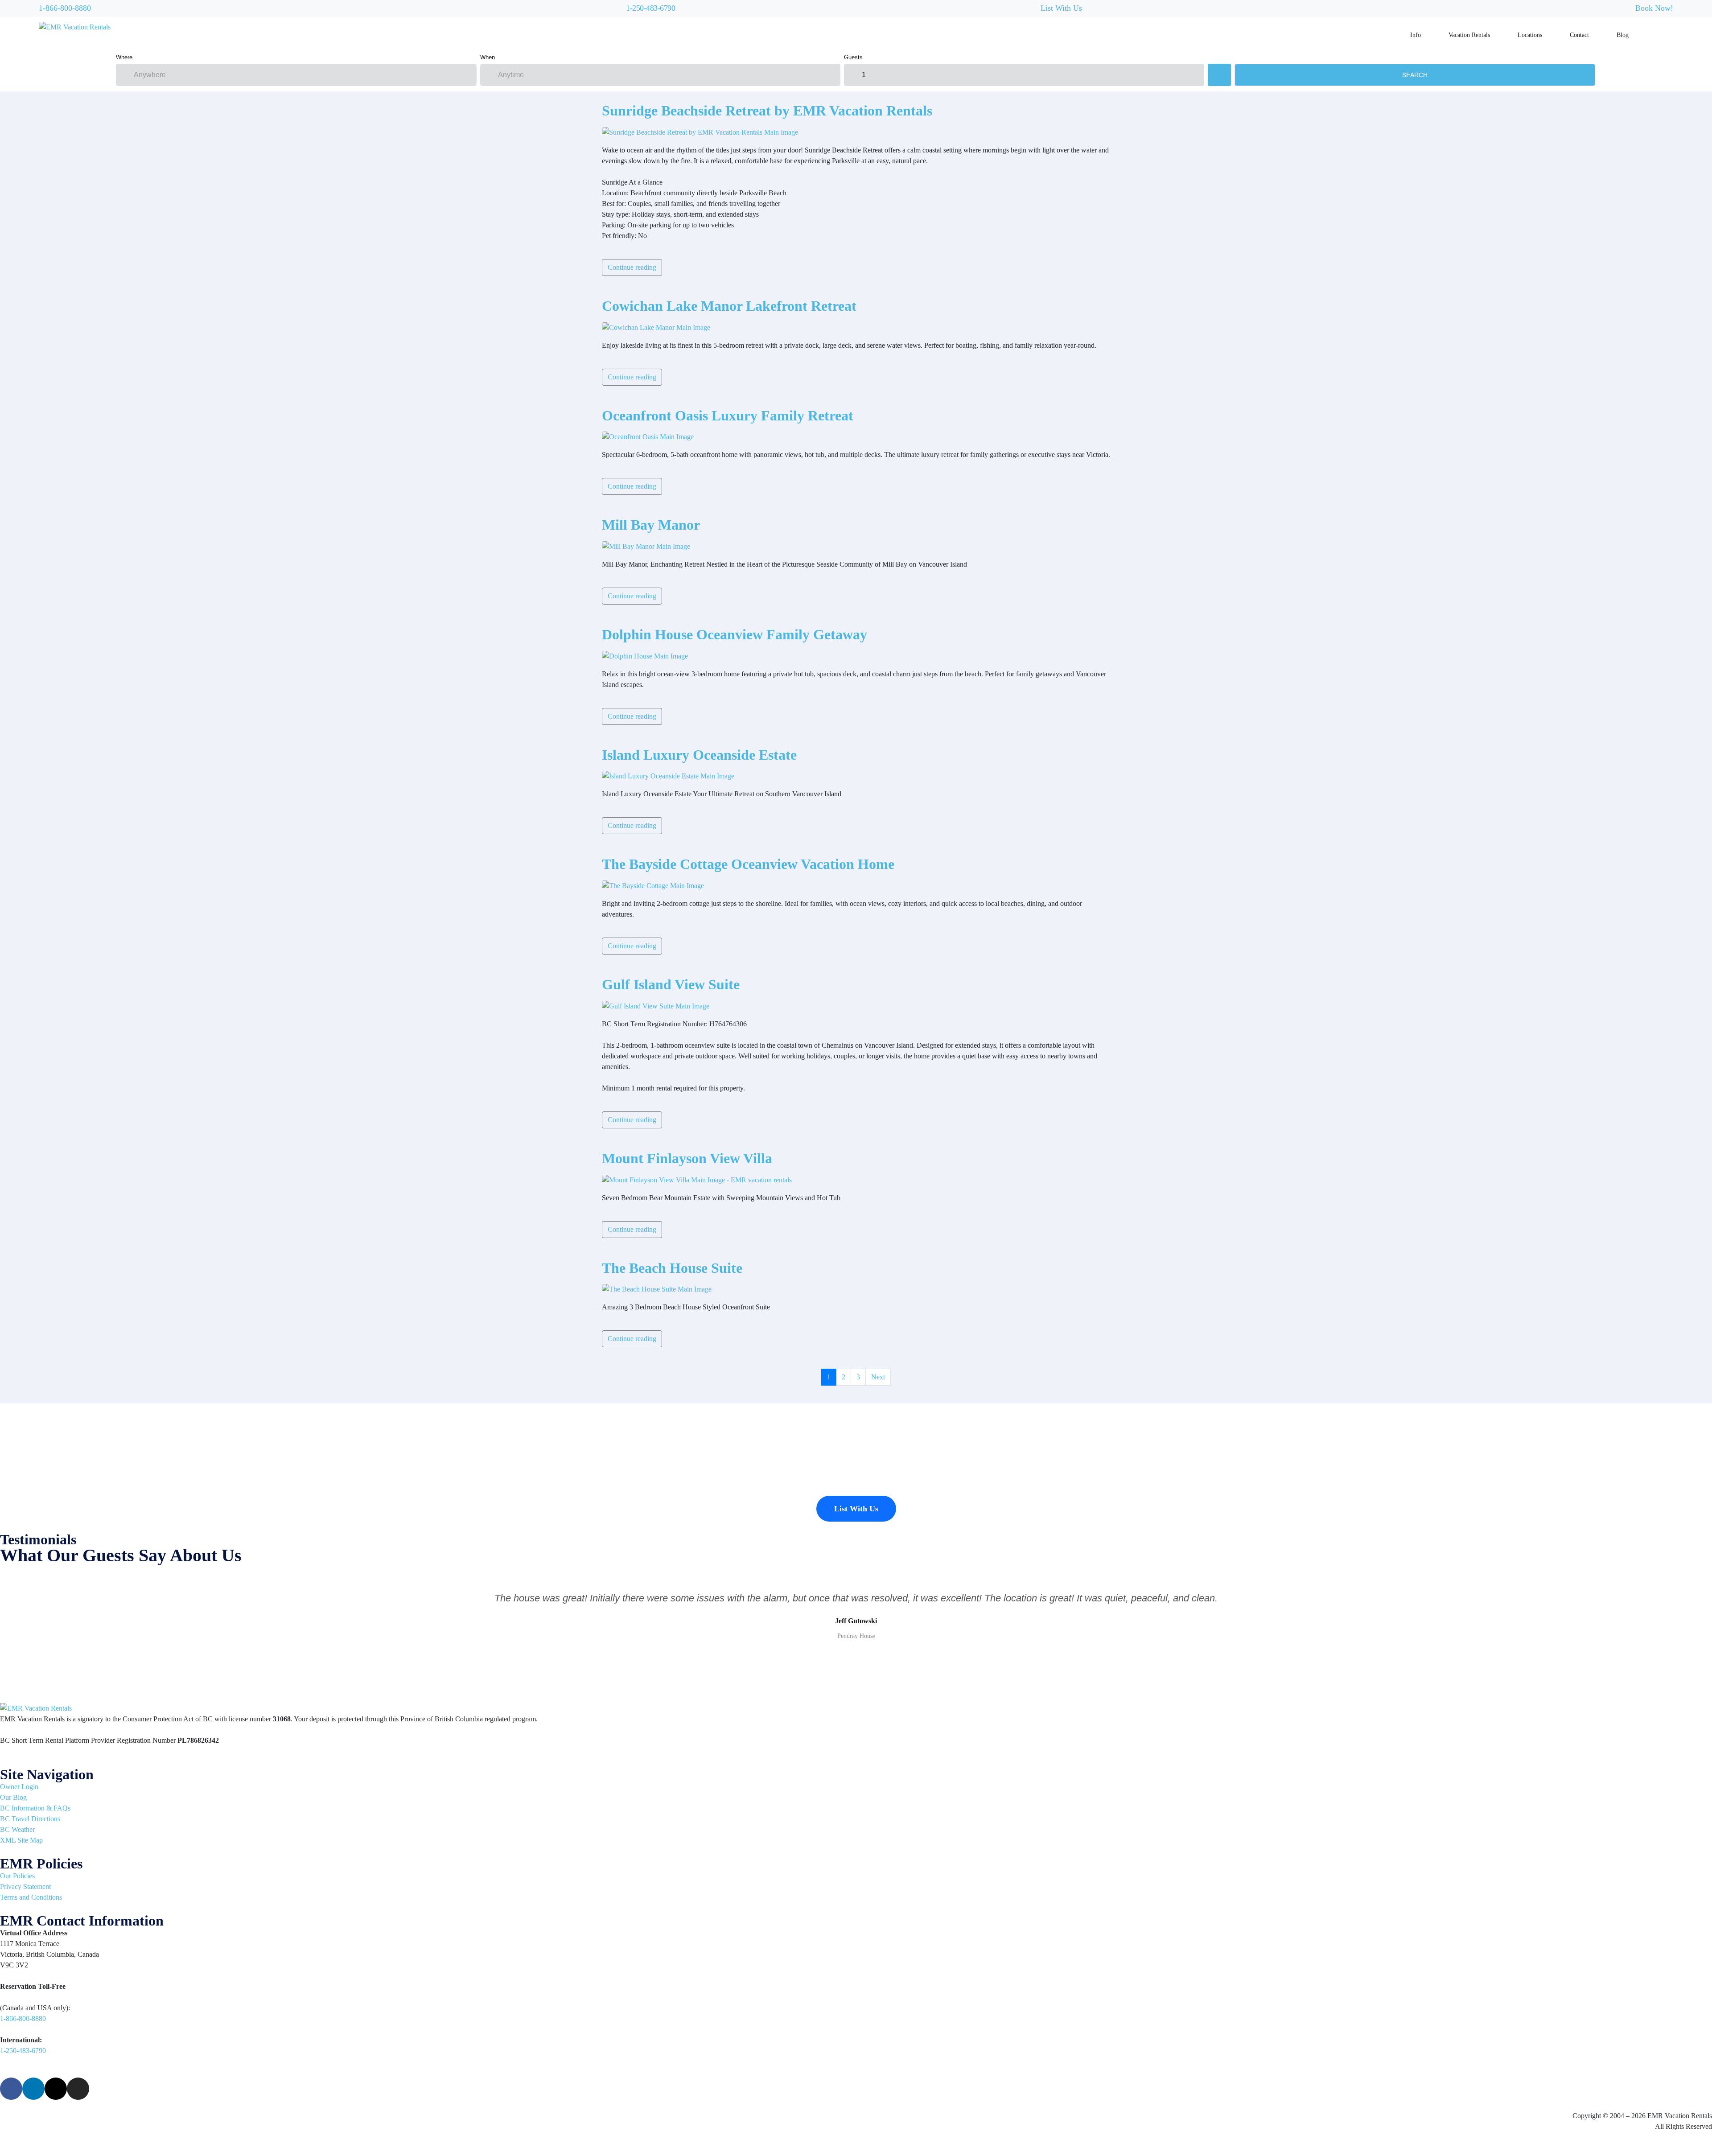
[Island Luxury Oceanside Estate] (668, 776)
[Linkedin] (33, 2089)
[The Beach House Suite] (657, 1289)
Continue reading (632, 267)
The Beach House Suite (672, 1268)
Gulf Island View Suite (671, 984)
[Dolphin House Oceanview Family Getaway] (645, 655)
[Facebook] (11, 2089)
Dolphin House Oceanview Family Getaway (735, 634)
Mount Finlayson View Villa (687, 1158)
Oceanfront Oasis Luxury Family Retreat (728, 416)
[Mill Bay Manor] (646, 546)
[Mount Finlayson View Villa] (697, 1179)
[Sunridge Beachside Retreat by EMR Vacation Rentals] (700, 131)
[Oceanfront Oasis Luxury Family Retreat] (648, 436)
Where (124, 57)
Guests (853, 57)
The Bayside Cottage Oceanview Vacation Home (748, 864)
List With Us (1061, 8)
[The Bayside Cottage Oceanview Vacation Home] (653, 885)
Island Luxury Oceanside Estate (699, 755)
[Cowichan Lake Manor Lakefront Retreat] (656, 327)
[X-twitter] (56, 2089)
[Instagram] (78, 2089)
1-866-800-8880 (65, 8)
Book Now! (1654, 8)
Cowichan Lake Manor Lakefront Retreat (729, 306)
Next (878, 1377)
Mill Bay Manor (651, 525)
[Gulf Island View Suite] (656, 1006)
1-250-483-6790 (650, 8)
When (488, 57)
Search (1415, 75)
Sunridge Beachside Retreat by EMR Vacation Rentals (767, 111)
